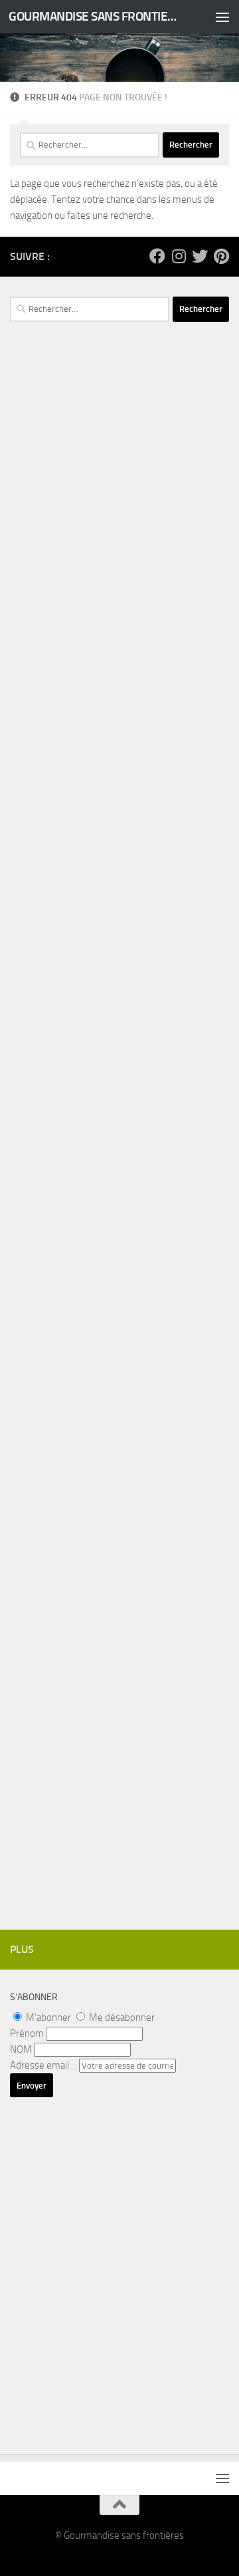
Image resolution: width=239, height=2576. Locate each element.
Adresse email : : (44, 2065)
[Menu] (222, 17)
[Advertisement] (119, 603)
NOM (21, 2049)
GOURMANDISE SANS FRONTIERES (95, 16)
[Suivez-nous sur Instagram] (179, 256)
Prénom (27, 2033)
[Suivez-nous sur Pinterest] (221, 256)
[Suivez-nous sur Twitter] (200, 256)
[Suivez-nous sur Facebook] (157, 256)
